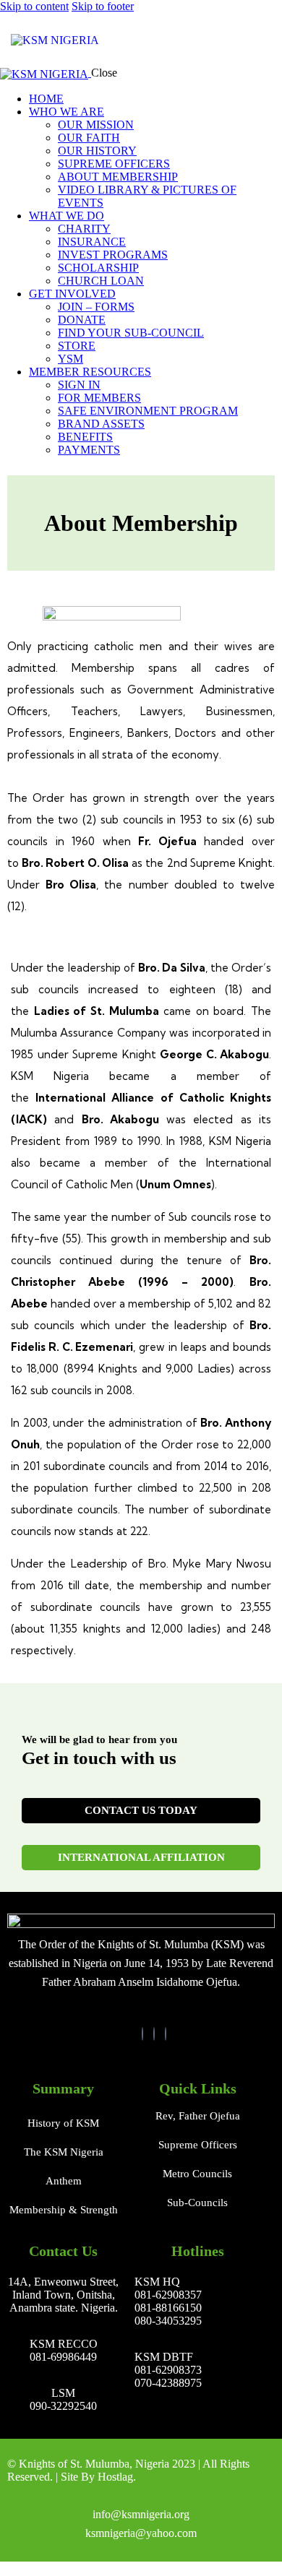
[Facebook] (142, 2034)
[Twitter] (154, 2034)
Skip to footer (103, 6)
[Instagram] (166, 2034)
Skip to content (34, 6)
